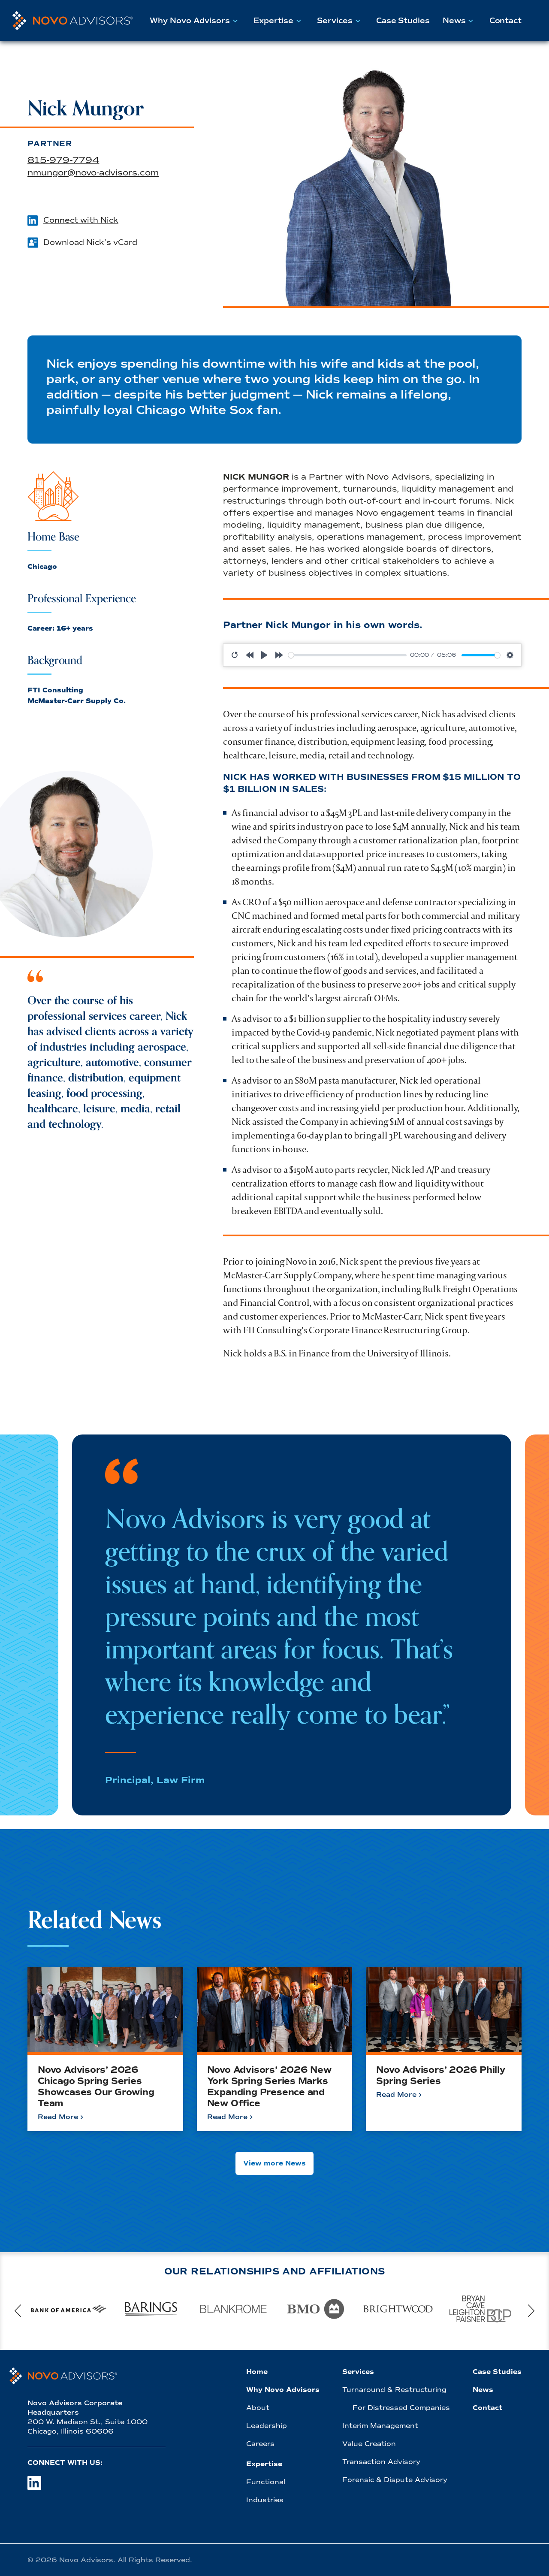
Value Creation (369, 2444)
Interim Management (380, 2426)
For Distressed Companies (401, 2408)
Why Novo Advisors (190, 21)
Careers (260, 2444)
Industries (265, 2500)
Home (257, 2372)
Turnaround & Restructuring (394, 2390)
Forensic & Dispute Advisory (395, 2480)
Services (335, 21)
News (454, 21)
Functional (266, 2482)
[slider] (348, 655)
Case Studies (403, 21)
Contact (505, 21)
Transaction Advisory (381, 2462)
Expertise (273, 21)
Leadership (267, 2426)
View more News (274, 2163)
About (258, 2408)
